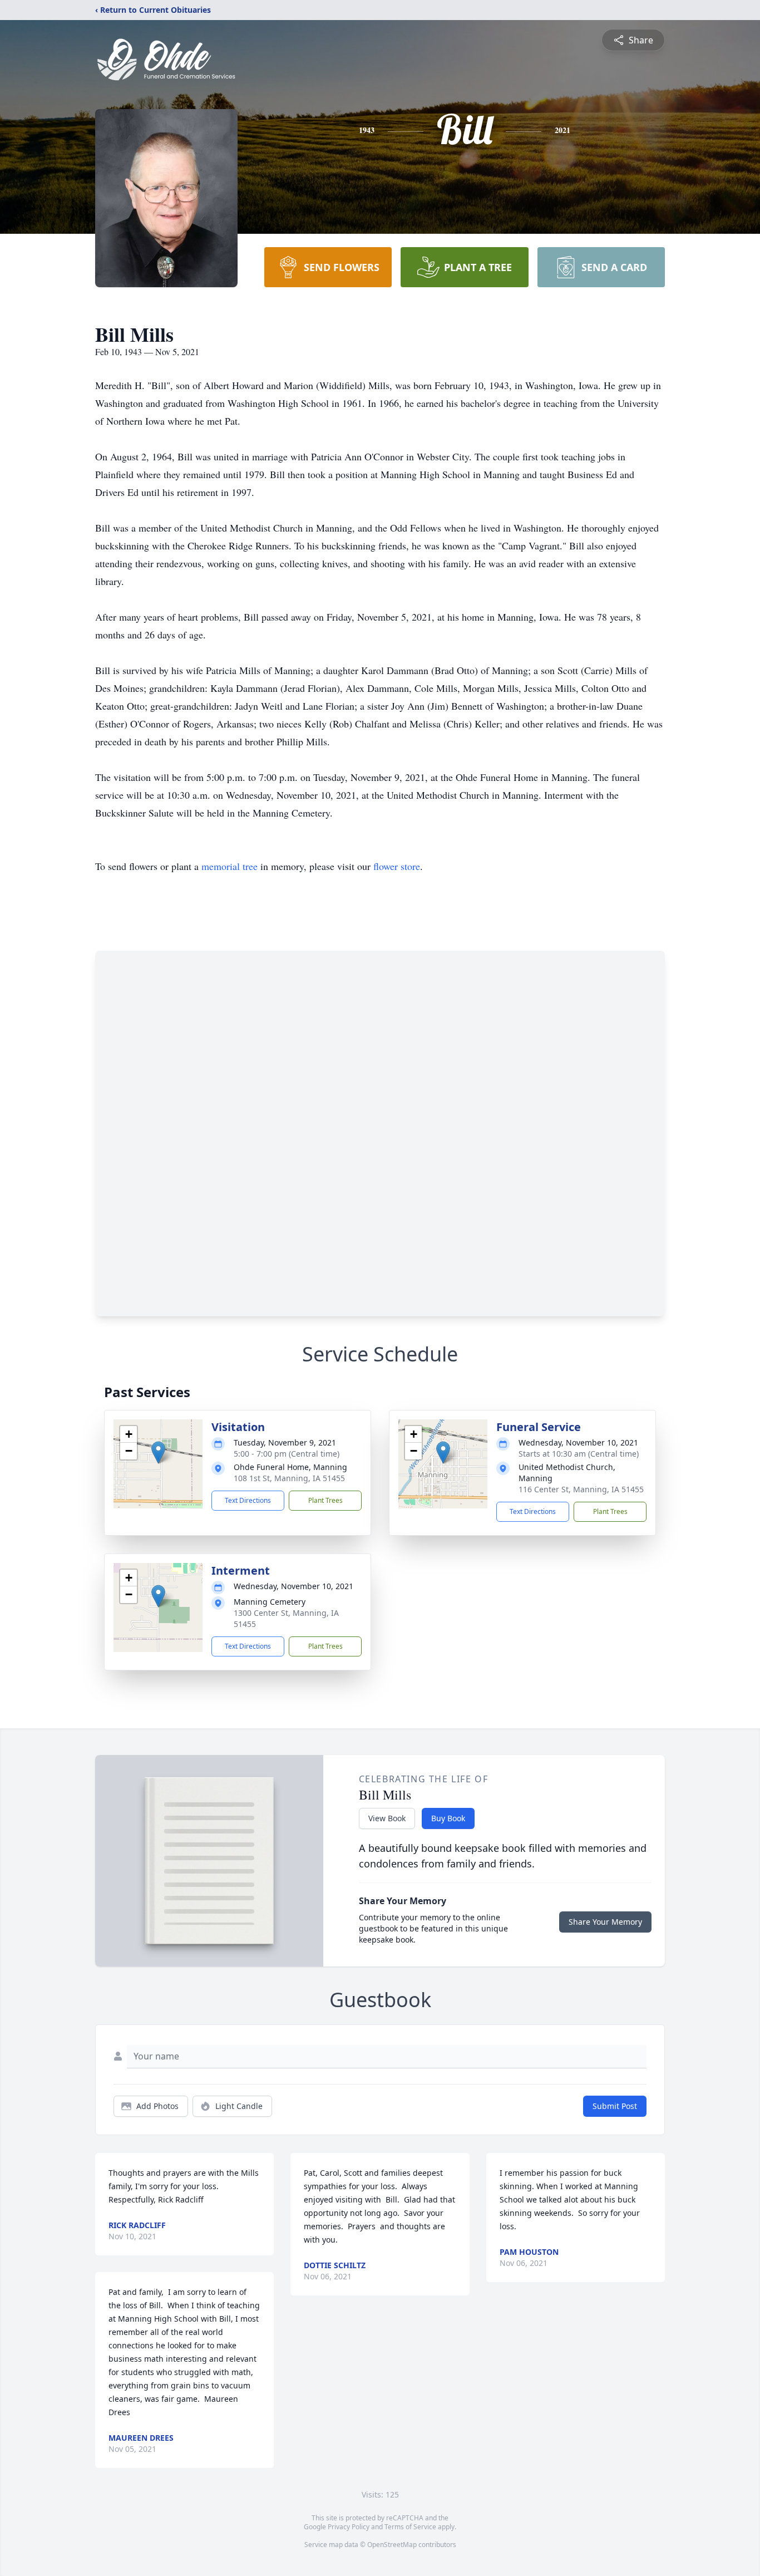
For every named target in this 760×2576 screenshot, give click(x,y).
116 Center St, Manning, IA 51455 (581, 1489)
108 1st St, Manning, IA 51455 (289, 1478)
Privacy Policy (349, 2527)
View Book (387, 1818)
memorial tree (230, 866)
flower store (397, 866)
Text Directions (248, 1500)
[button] (158, 1452)
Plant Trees (325, 1500)
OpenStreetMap (392, 2545)
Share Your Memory (605, 1922)
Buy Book (448, 1818)
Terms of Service (410, 2527)
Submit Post (615, 2106)
